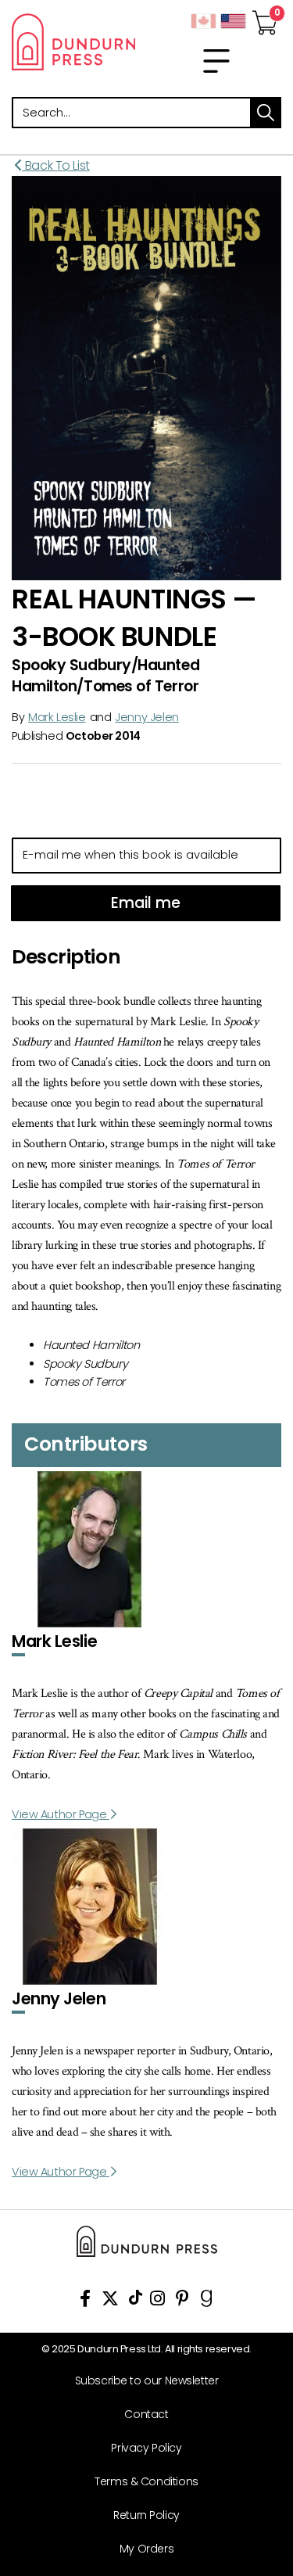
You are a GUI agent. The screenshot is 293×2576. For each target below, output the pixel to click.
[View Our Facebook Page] (85, 2301)
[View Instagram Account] (157, 2301)
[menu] (216, 61)
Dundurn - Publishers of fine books (73, 41)
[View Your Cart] (265, 18)
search (266, 113)
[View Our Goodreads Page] (207, 2301)
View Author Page (61, 1814)
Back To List (56, 165)
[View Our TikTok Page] (136, 2301)
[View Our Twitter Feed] (110, 2301)
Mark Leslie (57, 717)
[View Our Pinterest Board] (182, 2301)
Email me (146, 903)
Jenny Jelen (146, 717)
